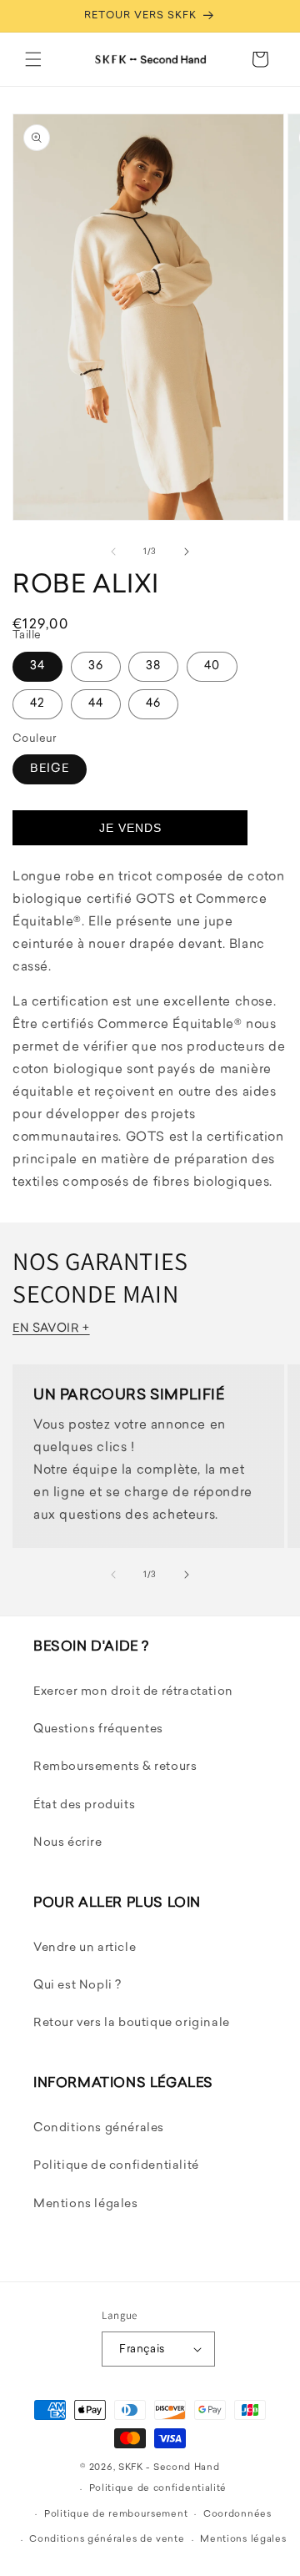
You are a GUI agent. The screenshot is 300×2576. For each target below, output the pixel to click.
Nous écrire (68, 1843)
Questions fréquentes (98, 1729)
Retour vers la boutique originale (132, 2023)
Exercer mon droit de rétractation (133, 1692)
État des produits (84, 1805)
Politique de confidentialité (116, 2166)
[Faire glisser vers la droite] (187, 552)
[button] (33, 59)
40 (212, 666)
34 (37, 666)
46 (153, 704)
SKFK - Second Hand (169, 2468)
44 (96, 704)
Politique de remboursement (116, 2515)
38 (153, 666)
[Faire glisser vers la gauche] (113, 552)
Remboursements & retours (115, 1767)
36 (96, 666)
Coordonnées (237, 2515)
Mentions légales (86, 2204)
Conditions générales (99, 2128)
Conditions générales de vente (107, 2540)
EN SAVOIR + (51, 1329)
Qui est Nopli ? (77, 1986)
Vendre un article (85, 1948)
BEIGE (50, 769)
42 (37, 704)
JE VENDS (130, 828)
